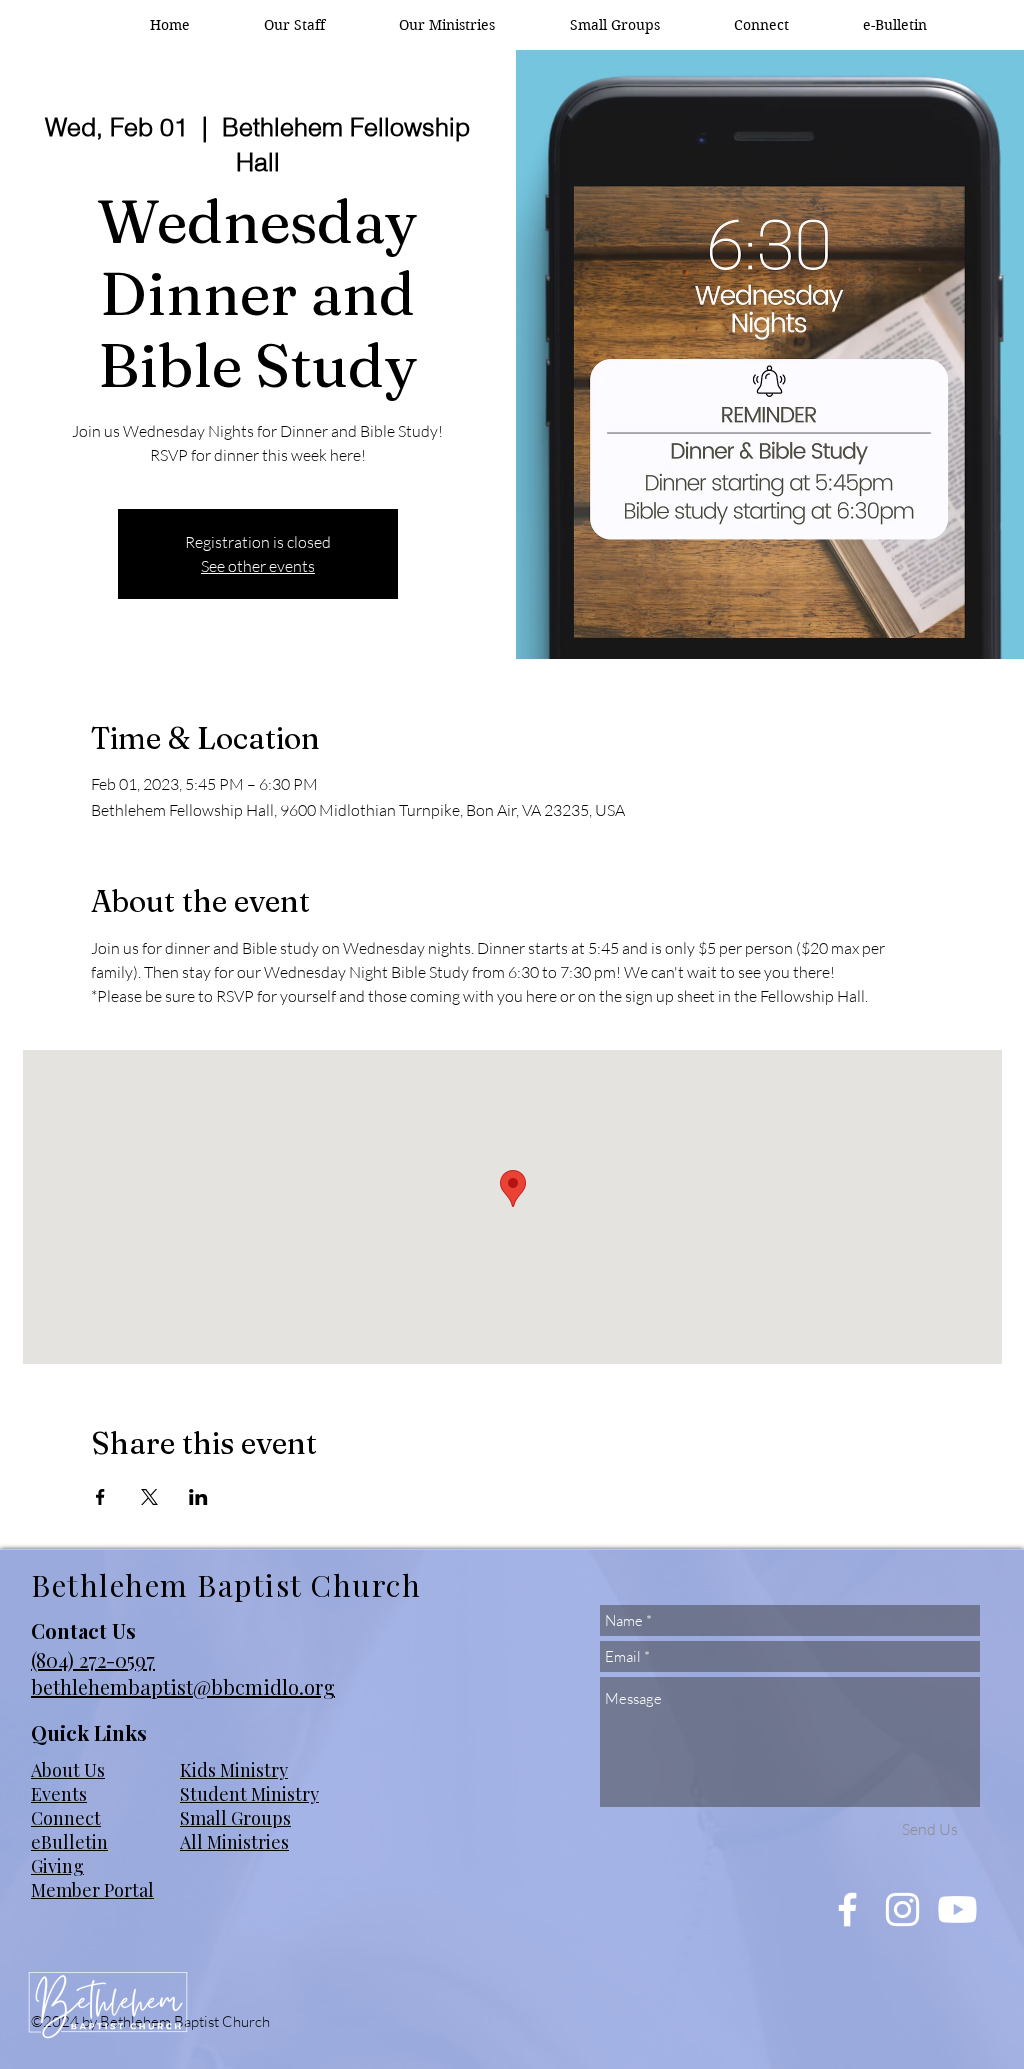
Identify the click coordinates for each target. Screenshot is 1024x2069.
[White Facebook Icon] (847, 1909)
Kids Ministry (234, 1770)
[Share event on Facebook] (100, 1497)
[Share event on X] (149, 1497)
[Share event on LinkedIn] (198, 1497)
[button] (447, 25)
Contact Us (83, 1630)
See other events (258, 566)
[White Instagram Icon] (902, 1909)
